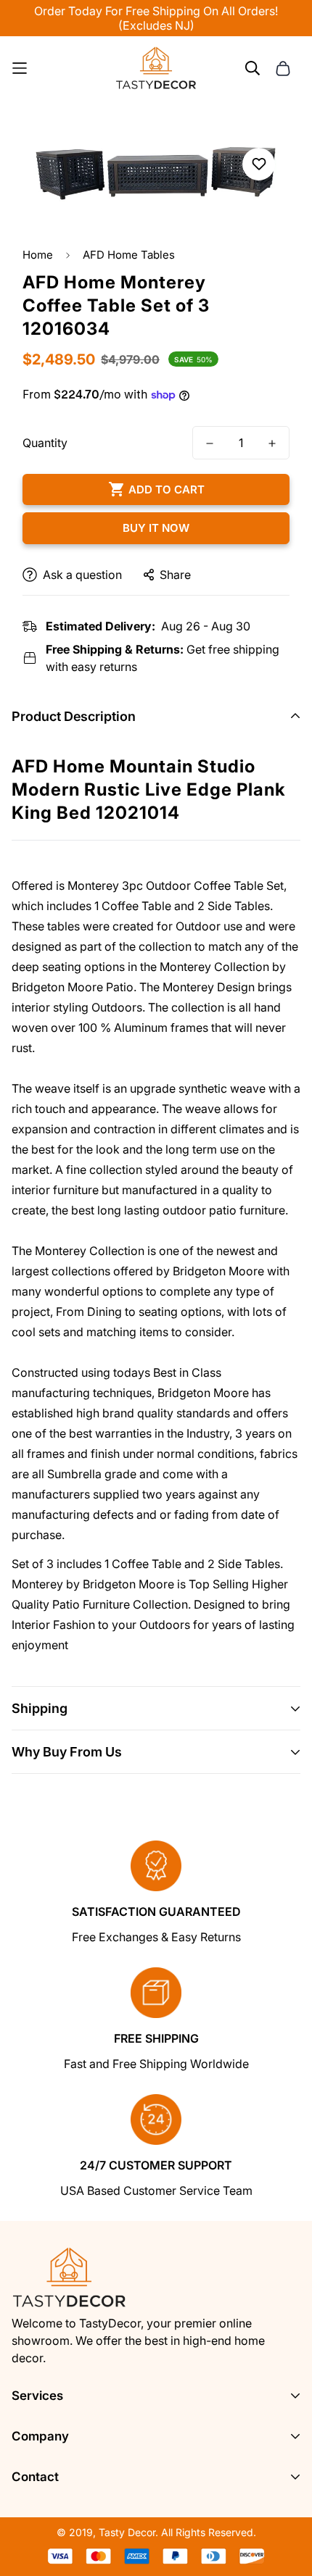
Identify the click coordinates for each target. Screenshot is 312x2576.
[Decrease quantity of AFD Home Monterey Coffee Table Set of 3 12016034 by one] (210, 443)
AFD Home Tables (129, 255)
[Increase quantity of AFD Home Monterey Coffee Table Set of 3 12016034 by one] (272, 443)
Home (38, 255)
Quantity (45, 443)
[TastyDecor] (156, 68)
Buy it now (156, 528)
